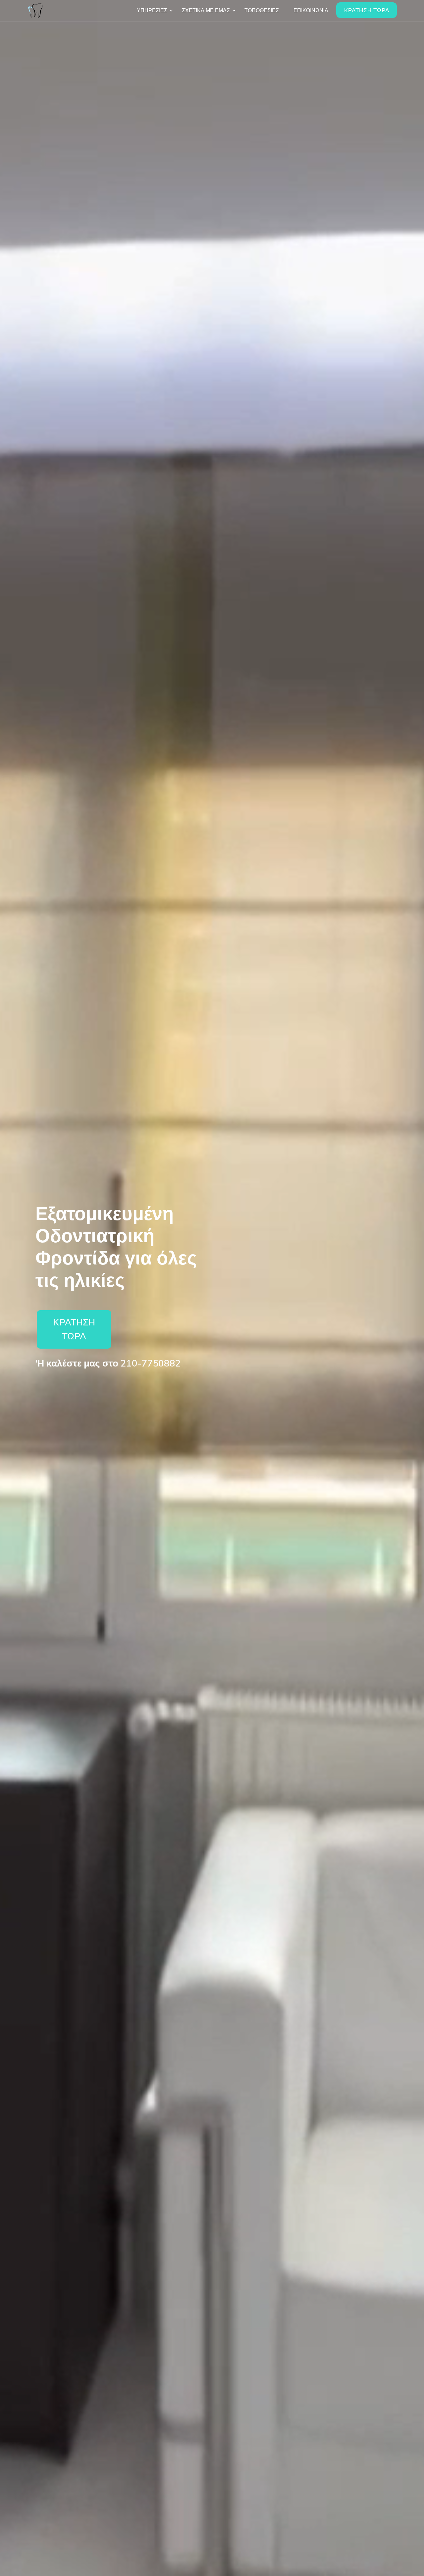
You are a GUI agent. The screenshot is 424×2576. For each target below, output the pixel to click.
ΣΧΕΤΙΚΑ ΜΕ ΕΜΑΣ (206, 11)
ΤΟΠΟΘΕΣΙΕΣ (262, 11)
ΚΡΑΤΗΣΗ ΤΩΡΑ (367, 10)
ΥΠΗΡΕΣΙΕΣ (152, 11)
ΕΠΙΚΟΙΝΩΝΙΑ (311, 11)
